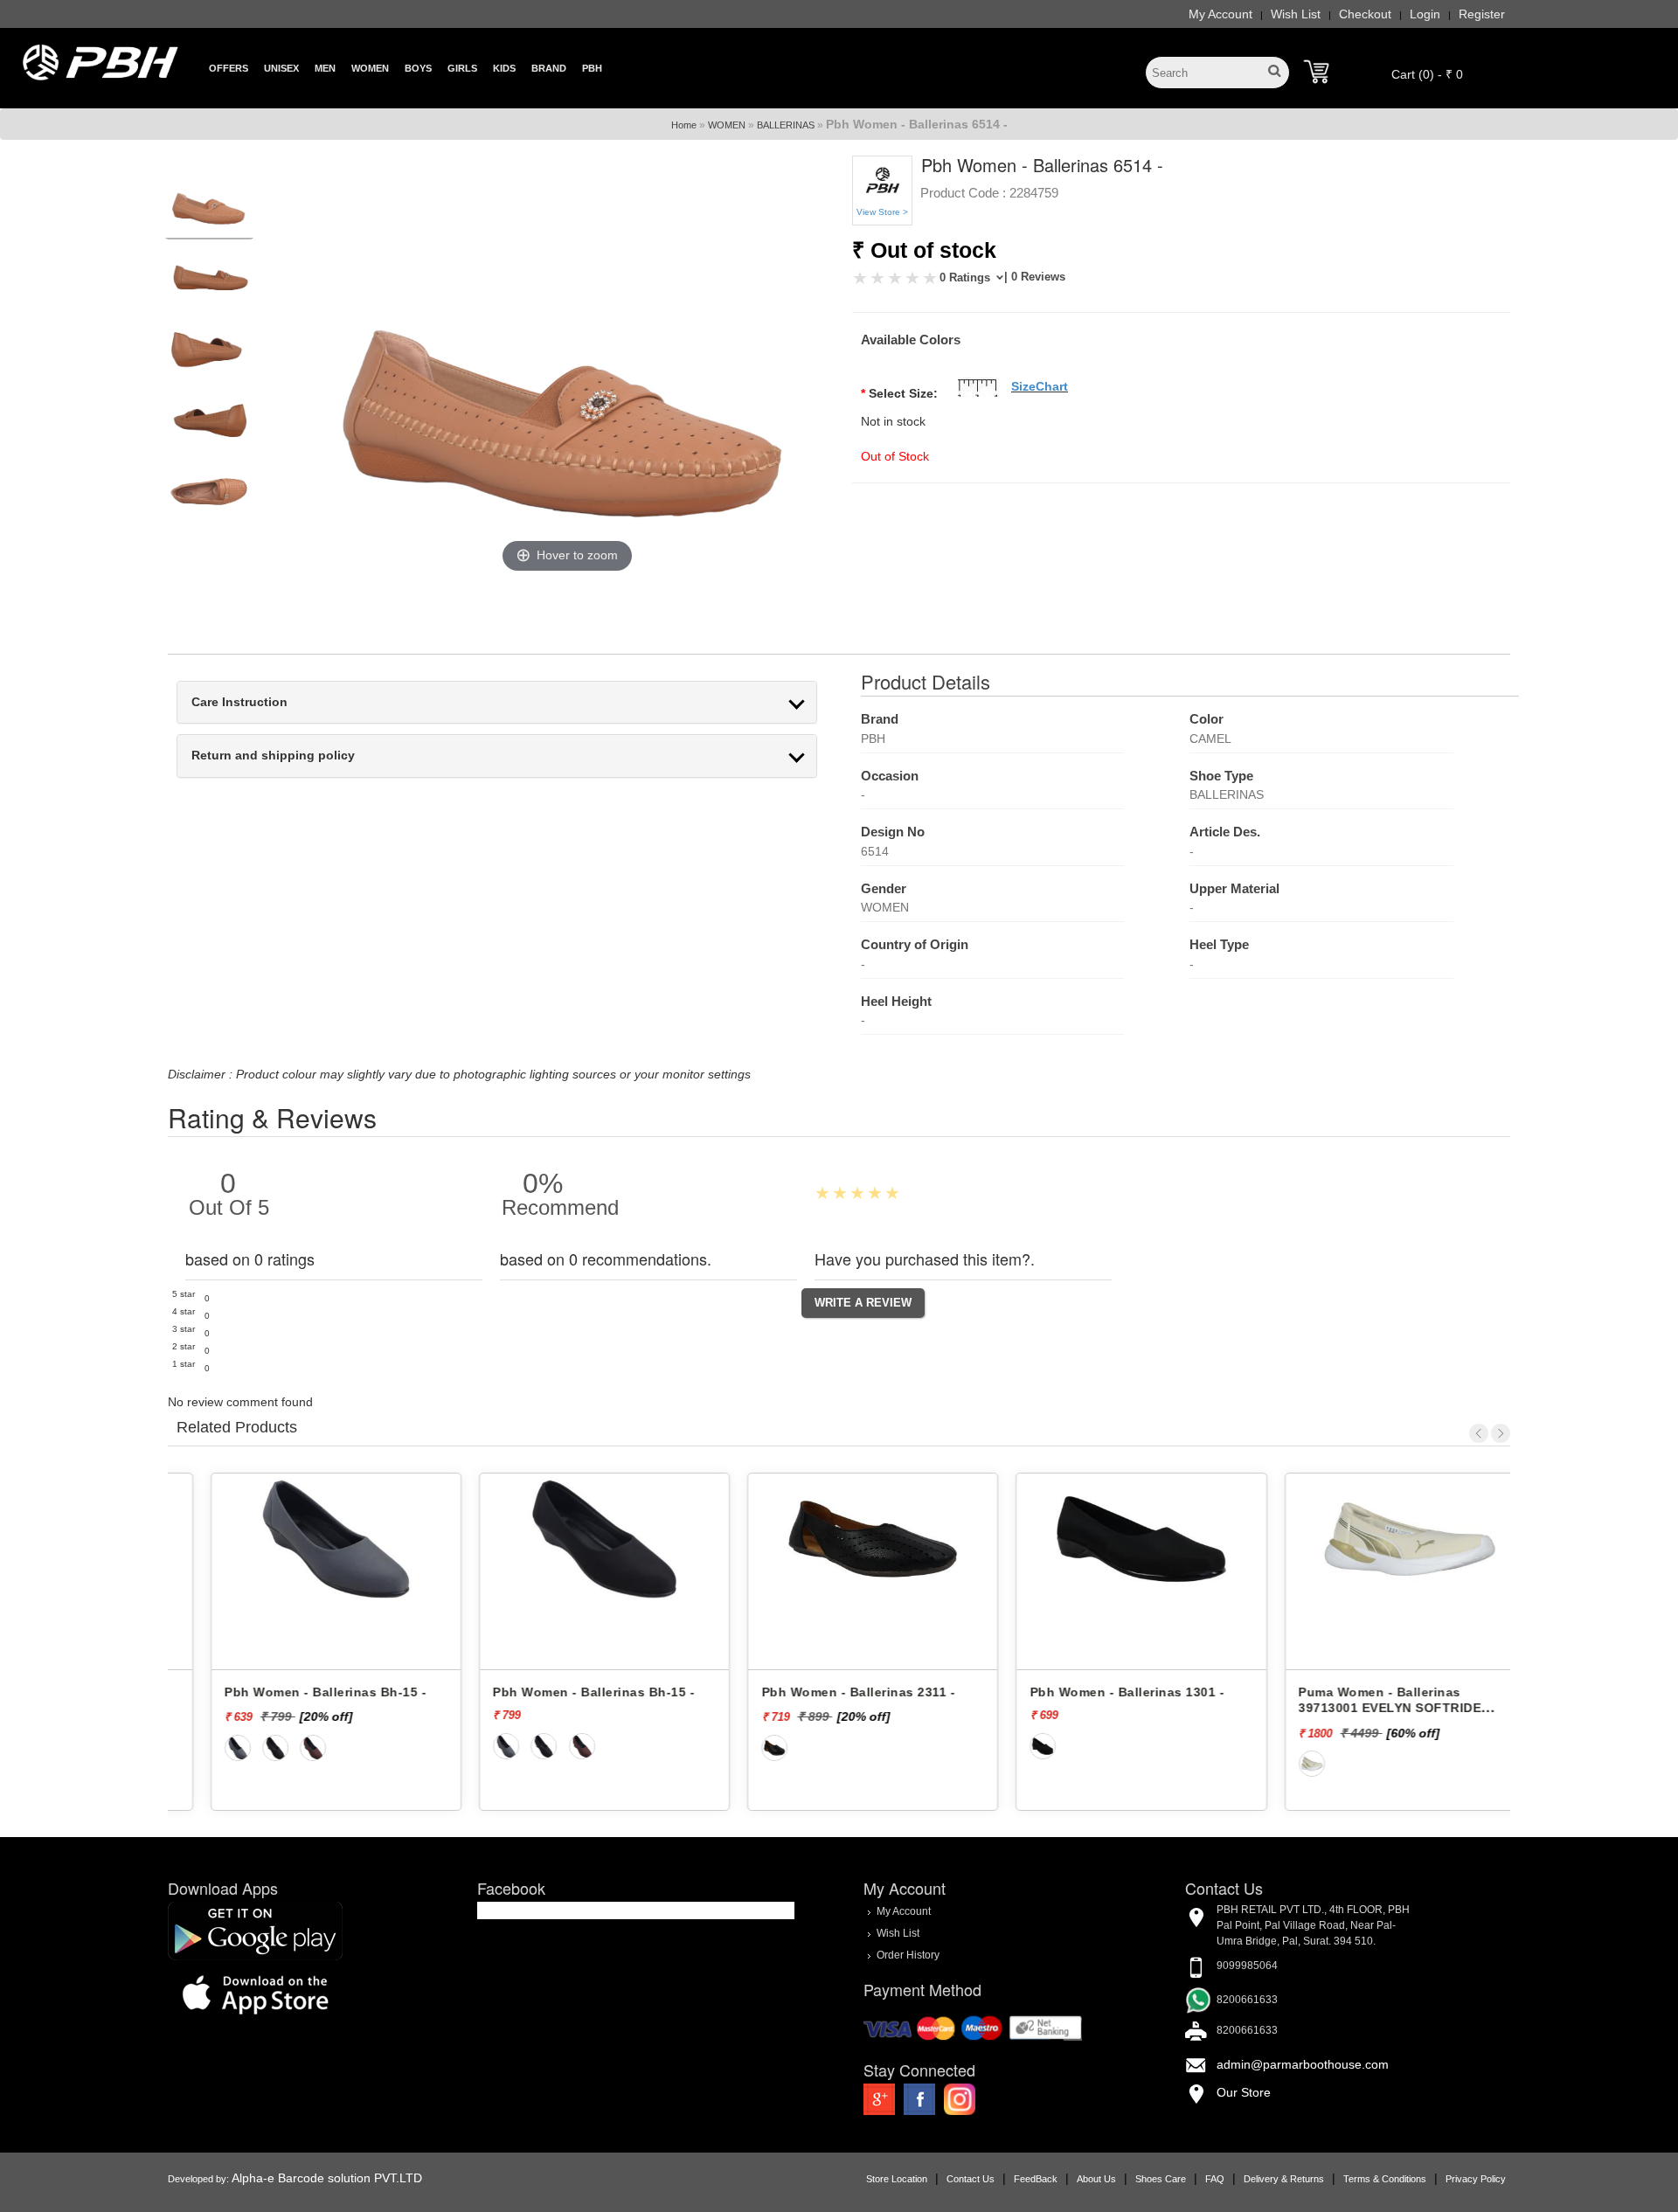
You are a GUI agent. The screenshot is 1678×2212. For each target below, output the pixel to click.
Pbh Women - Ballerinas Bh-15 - (291, 1692)
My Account (1220, 14)
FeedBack (1036, 2179)
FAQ (1215, 2179)
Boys (418, 68)
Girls (462, 68)
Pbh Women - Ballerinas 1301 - (1094, 1692)
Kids (504, 68)
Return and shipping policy (273, 756)
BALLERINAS (786, 125)
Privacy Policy (1476, 2179)
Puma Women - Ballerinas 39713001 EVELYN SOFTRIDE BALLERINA (1356, 1708)
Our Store (1244, 2092)
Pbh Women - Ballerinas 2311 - (824, 1692)
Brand (549, 68)
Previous (1479, 1433)
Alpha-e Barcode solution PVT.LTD (327, 2178)
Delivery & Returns (1284, 2179)
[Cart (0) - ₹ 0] (1316, 72)
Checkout (1365, 14)
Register (1482, 14)
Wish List (1296, 14)
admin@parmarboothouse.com (1303, 2064)
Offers (229, 68)
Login (1425, 14)
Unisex (281, 68)
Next (1501, 1433)
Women (370, 68)
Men (325, 68)
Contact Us (971, 2179)
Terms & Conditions (1385, 2179)
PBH (592, 68)
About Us (1096, 2179)
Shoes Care (1161, 2179)
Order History (908, 1955)
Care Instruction (239, 702)
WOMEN (727, 125)
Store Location (897, 2179)
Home (684, 125)
